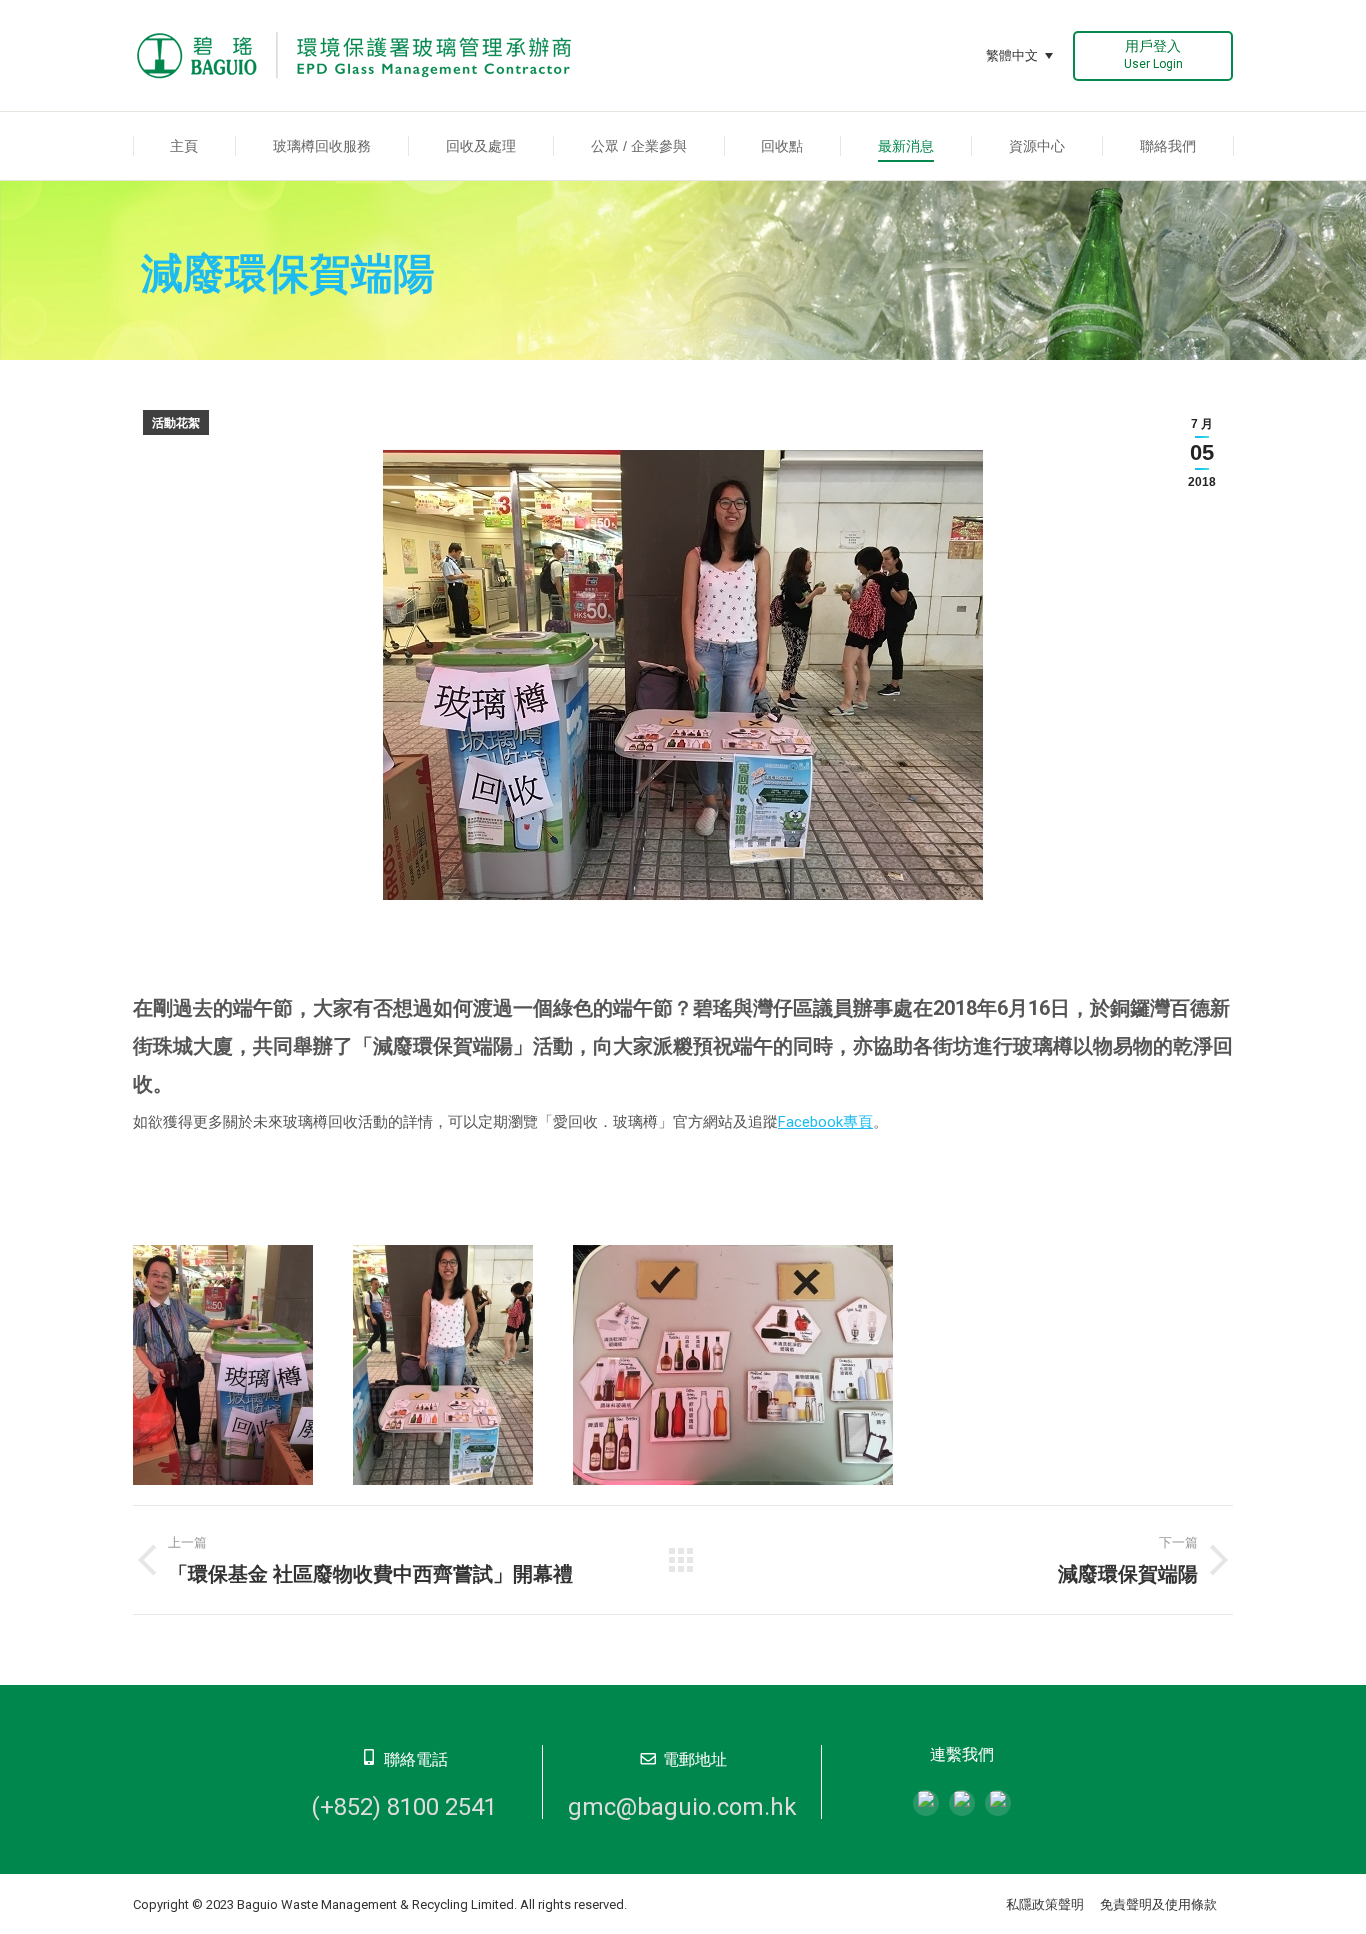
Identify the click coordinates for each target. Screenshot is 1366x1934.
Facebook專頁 (825, 1122)
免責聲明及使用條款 (1158, 1904)
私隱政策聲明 (1045, 1904)
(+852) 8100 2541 (404, 1807)
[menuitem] (184, 146)
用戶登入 (1153, 54)
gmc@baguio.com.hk (682, 1807)
